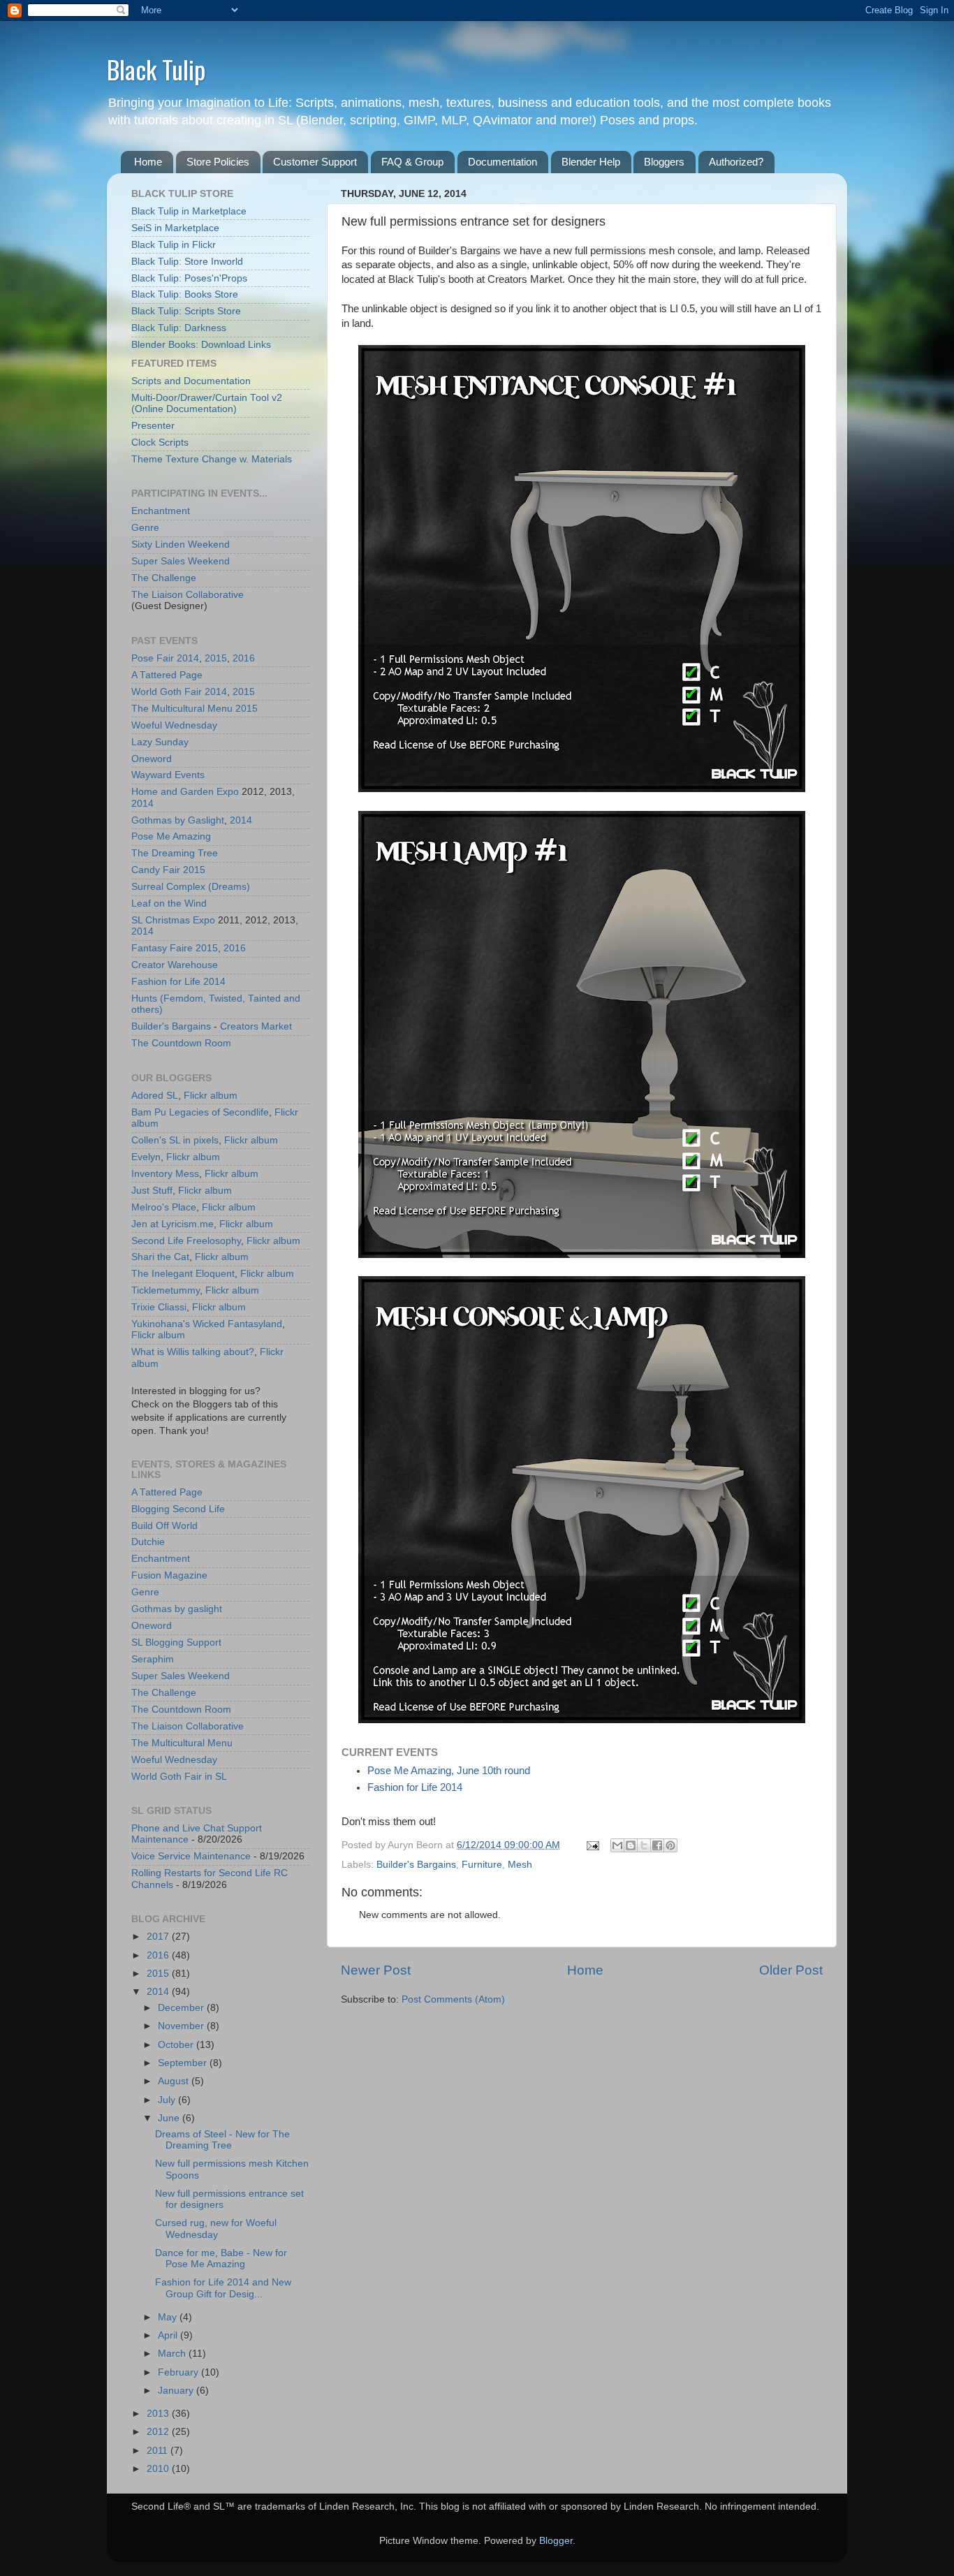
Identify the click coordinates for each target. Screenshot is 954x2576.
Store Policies (218, 162)
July (168, 2100)
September (184, 2063)
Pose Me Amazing (171, 836)
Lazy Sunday (160, 742)
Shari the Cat (160, 1257)
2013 (159, 2414)
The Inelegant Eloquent (183, 1274)
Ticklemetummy (166, 1290)
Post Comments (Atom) (453, 1999)
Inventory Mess (165, 1174)
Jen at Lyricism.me (173, 1224)
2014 (188, 658)
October (177, 2045)
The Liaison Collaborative (188, 595)
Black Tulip (156, 69)
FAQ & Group (412, 162)
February (179, 2372)
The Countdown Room (181, 1043)
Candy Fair (156, 870)
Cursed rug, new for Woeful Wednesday (216, 2229)
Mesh (520, 1865)
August (175, 2081)
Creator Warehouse (175, 965)
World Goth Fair (167, 692)
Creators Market (256, 1026)
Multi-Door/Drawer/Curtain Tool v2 (207, 398)
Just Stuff (152, 1191)
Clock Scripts (160, 442)
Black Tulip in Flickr (174, 245)
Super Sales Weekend (181, 561)
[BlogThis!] (631, 1845)
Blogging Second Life (178, 1509)
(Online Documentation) (184, 409)
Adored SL (155, 1096)
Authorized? (736, 162)
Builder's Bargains (416, 1865)
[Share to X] (644, 1845)
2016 (244, 658)
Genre (145, 528)
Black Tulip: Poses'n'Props (189, 278)
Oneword (152, 759)
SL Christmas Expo (173, 920)
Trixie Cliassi (159, 1307)
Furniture (482, 1865)
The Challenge (164, 578)
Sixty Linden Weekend (181, 544)
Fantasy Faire (162, 948)
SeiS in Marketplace (175, 228)
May (169, 2317)
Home (148, 162)
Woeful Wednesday (174, 725)
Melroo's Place (164, 1207)
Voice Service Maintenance (191, 1856)
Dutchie (148, 1542)
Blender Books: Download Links (201, 345)
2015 (216, 658)
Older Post (791, 1970)
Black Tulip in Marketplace (189, 211)
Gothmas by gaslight (177, 1609)
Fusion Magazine (169, 1575)
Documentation (502, 162)
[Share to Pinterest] (670, 1845)
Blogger (556, 2541)
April (169, 2335)
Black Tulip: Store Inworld (187, 262)
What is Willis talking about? (193, 1352)
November (182, 2026)
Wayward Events (168, 775)
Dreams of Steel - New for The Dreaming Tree (222, 2140)
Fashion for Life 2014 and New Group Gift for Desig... (223, 2288)
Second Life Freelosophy (186, 1241)
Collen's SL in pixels (175, 1140)
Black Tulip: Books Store (185, 294)
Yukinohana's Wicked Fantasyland (207, 1324)
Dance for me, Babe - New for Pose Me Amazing (221, 2259)
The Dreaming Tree (175, 853)
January (177, 2391)
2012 (159, 2432)
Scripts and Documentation (191, 381)
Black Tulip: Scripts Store (186, 311)
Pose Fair (153, 658)
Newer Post (376, 1970)
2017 (159, 1937)
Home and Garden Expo (185, 792)
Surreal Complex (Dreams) (191, 887)
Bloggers (664, 162)
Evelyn (146, 1157)
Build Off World (164, 1526)
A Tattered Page (167, 675)
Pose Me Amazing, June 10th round (449, 1771)
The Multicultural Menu (182, 709)
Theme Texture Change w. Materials (212, 459)
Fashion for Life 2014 (415, 1787)
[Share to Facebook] (657, 1845)
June (170, 2118)
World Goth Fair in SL (179, 1777)
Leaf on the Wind (169, 903)
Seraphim (153, 1659)
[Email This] (617, 1845)
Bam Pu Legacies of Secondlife (200, 1112)
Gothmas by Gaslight (178, 820)
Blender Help (591, 162)
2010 (159, 2469)
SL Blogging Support (176, 1642)
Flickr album (211, 1096)
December (182, 2008)
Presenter (153, 426)
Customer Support (315, 162)
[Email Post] (592, 1845)
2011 (159, 2451)
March (173, 2354)
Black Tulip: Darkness (179, 328)
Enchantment (161, 511)
